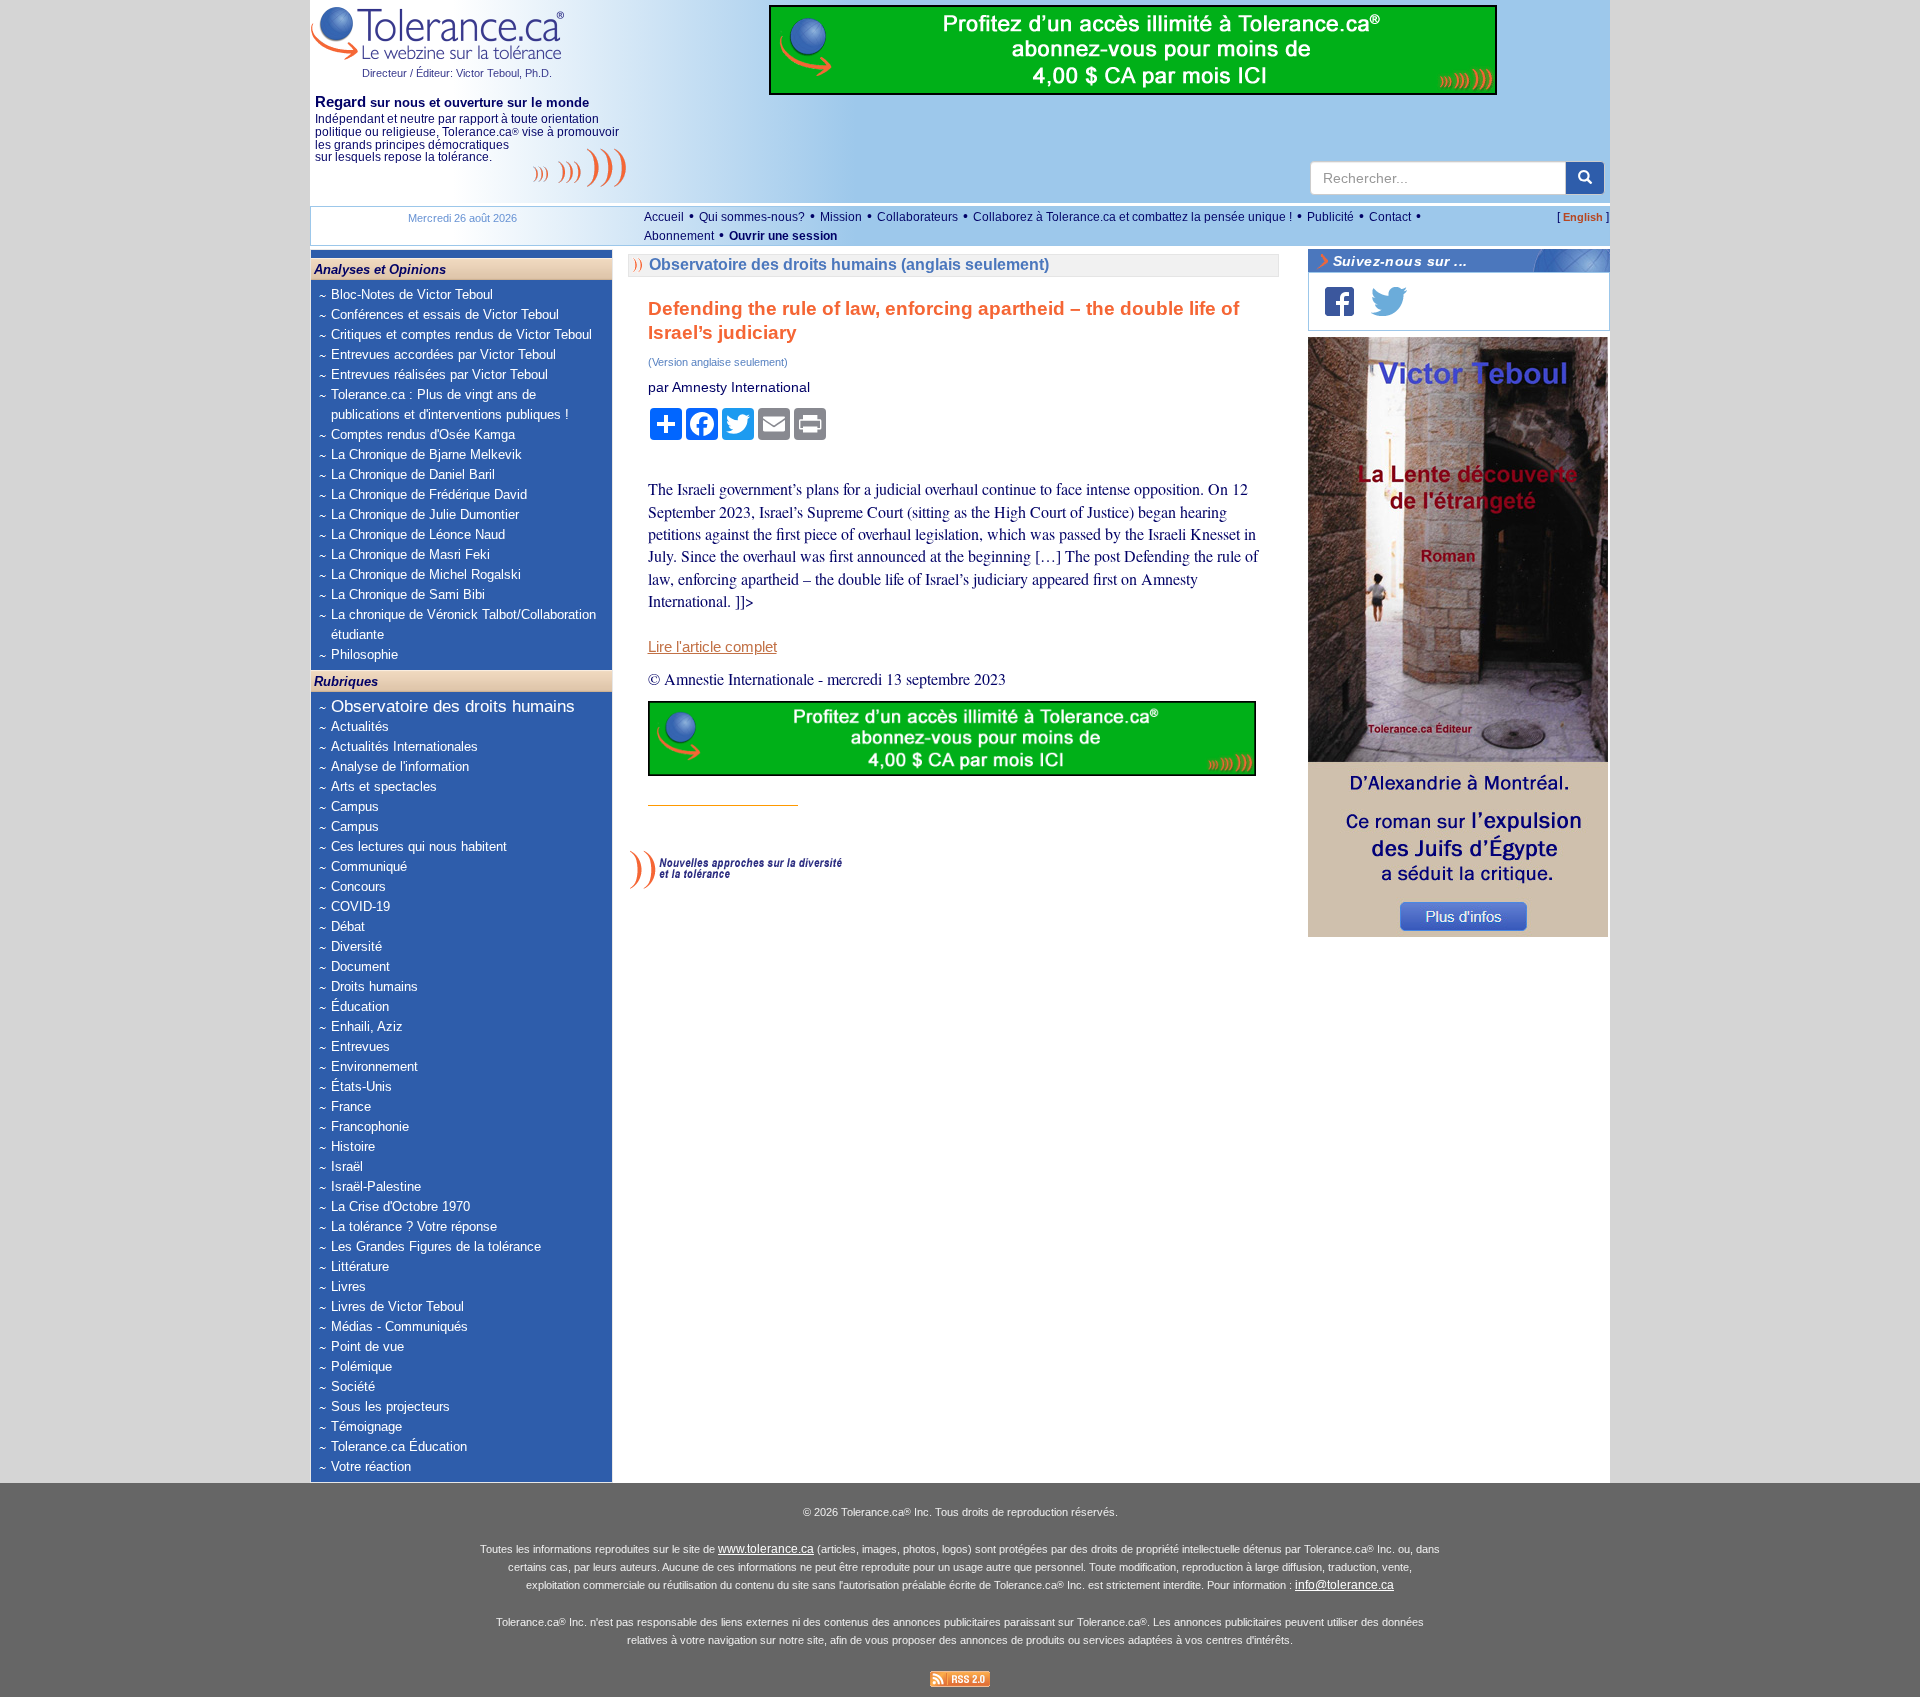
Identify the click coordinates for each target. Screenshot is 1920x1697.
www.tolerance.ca (766, 1549)
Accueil (664, 217)
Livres (348, 1286)
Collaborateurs (917, 217)
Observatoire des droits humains (453, 706)
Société (353, 1386)
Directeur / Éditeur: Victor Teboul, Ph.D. (457, 73)
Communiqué (369, 866)
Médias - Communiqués (399, 1326)
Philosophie (364, 654)
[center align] (1585, 178)
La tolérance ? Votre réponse (414, 1226)
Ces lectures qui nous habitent (419, 846)
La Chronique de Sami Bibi (408, 594)
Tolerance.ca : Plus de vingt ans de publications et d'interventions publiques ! (450, 404)
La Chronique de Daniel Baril (413, 474)
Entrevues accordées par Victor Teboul (443, 354)
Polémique (361, 1366)
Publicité (1330, 217)
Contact (1390, 217)
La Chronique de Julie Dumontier (425, 514)
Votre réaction (371, 1466)
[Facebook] (1339, 301)
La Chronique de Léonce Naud (418, 534)
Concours (358, 886)
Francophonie (370, 1126)
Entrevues (360, 1046)
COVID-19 (360, 906)
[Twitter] (1389, 301)
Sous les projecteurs (390, 1406)
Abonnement (679, 236)
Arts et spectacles (384, 786)
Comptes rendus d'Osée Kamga (423, 434)
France (351, 1106)
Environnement (374, 1066)
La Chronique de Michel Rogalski (426, 574)
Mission (841, 217)
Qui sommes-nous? (752, 217)
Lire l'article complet (712, 647)
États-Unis (361, 1086)
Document (360, 966)
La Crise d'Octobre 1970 (400, 1206)
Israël (347, 1166)
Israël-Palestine (376, 1186)
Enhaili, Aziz (367, 1026)
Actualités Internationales (404, 746)
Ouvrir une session (783, 236)
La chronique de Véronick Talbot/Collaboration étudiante (463, 624)
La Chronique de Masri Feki (410, 554)
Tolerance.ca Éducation (399, 1446)
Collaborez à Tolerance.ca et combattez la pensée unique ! (1132, 217)
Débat (348, 926)
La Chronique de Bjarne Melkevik (426, 454)
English (1583, 217)
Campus (355, 806)
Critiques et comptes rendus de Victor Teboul (461, 334)
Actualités (360, 726)
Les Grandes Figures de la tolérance (436, 1246)
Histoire (353, 1146)
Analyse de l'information (400, 766)
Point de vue (367, 1346)
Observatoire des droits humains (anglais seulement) (849, 264)
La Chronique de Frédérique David (429, 494)
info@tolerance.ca (1344, 1585)
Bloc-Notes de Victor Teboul (412, 294)
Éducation (360, 1006)
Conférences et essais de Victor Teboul (445, 314)
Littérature (360, 1266)
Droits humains (374, 986)
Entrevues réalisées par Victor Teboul (439, 374)
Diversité (356, 946)
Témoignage (366, 1426)
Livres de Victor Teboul (397, 1306)
